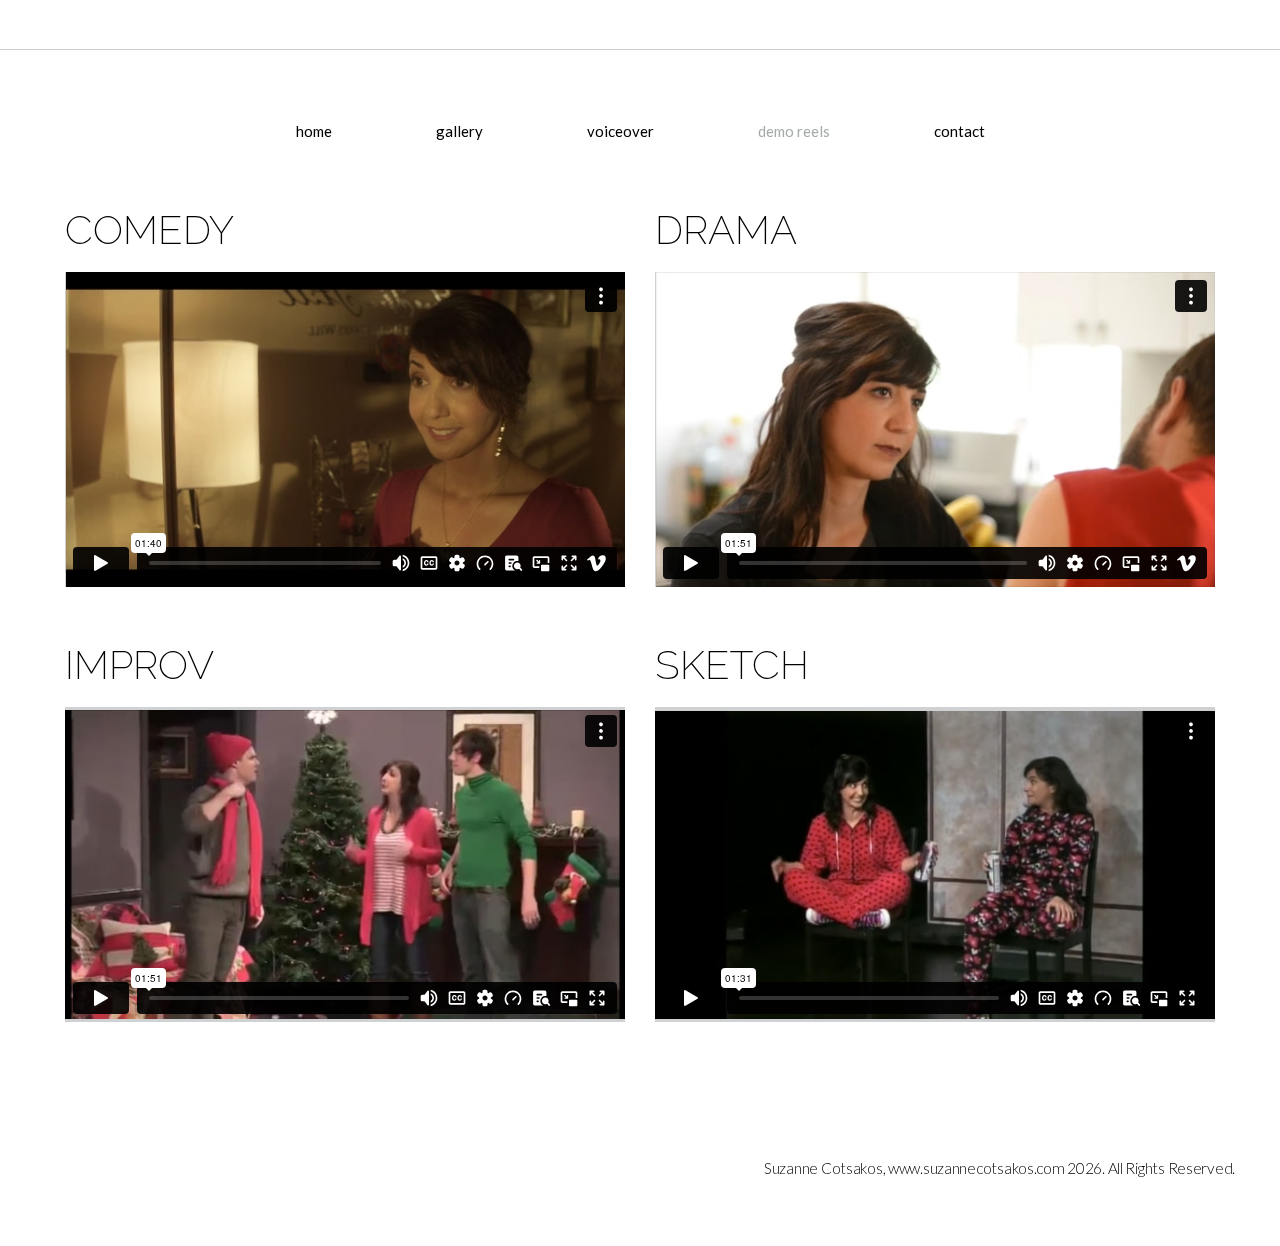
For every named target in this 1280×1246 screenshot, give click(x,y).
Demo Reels (794, 131)
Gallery (459, 131)
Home (314, 131)
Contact (959, 131)
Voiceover (620, 131)
